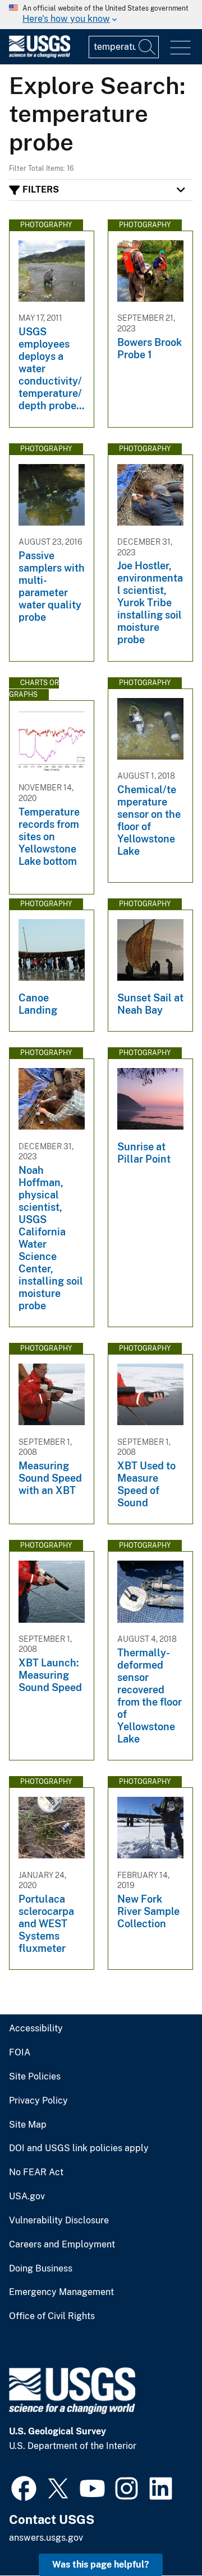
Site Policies (35, 2077)
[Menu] (180, 48)
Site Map (28, 2125)
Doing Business (41, 2269)
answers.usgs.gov (46, 2538)
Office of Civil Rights (52, 2316)
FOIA (20, 2053)
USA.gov (27, 2196)
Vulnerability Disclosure (59, 2221)
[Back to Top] (161, 2535)
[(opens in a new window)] (24, 2487)
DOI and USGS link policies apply (79, 2148)
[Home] (40, 55)
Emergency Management (61, 2292)
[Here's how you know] (101, 15)
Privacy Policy (38, 2101)
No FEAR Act (36, 2172)
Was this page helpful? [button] (101, 2565)
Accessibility (36, 2029)
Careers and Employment (62, 2245)
